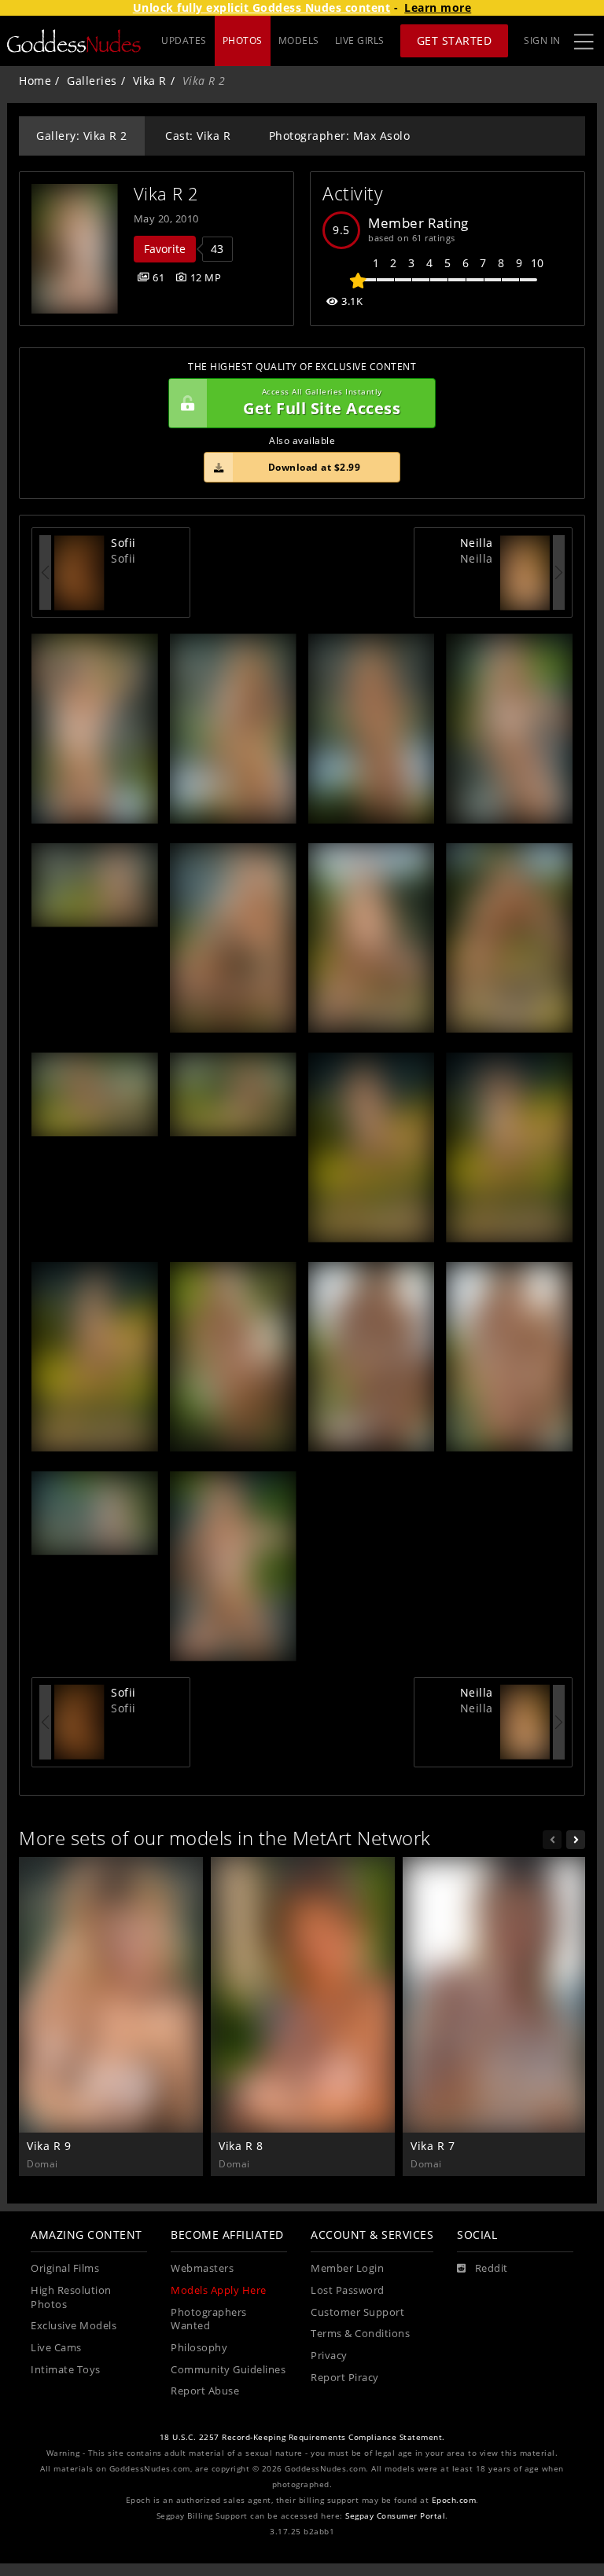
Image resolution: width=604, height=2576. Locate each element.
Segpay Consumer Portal (395, 2516)
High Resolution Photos (71, 2297)
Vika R (150, 81)
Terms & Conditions (360, 2334)
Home (35, 81)
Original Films (65, 2268)
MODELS (299, 40)
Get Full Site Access (322, 403)
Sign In (542, 40)
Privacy (329, 2356)
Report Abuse (205, 2391)
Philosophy (199, 2348)
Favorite (165, 249)
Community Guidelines (228, 2370)
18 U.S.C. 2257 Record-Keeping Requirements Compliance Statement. (302, 2437)
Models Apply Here (219, 2290)
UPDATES (184, 40)
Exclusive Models (74, 2326)
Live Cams (56, 2348)
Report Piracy (345, 2378)
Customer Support (357, 2312)
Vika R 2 (166, 194)
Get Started (455, 40)
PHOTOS (243, 40)
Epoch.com (454, 2500)
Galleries (92, 81)
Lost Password (348, 2290)
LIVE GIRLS (360, 40)
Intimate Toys (66, 2370)
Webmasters (202, 2268)
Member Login (347, 2268)
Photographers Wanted (209, 2319)
